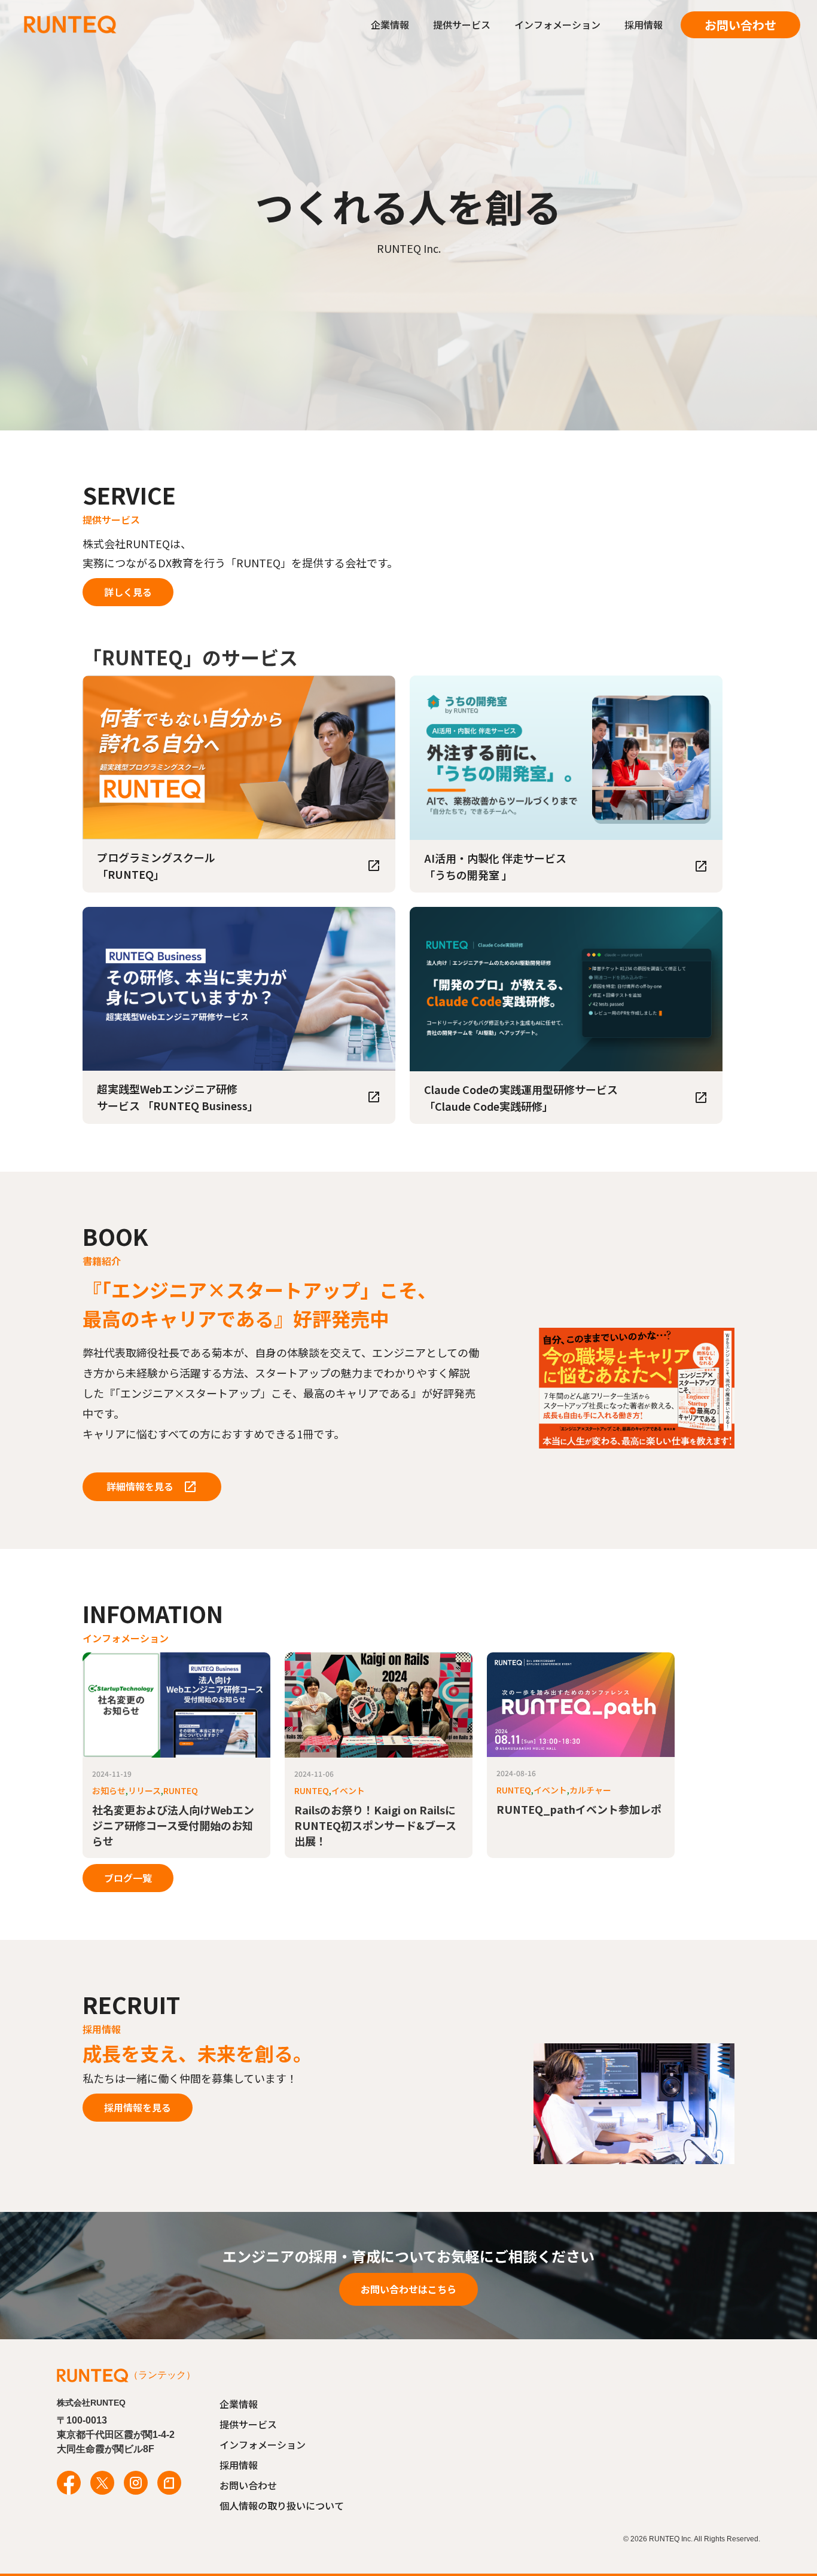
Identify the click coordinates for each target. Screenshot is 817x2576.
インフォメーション (557, 25)
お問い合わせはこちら (408, 2289)
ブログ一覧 (128, 1878)
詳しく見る (128, 592)
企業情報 (390, 25)
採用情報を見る (138, 2107)
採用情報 (644, 25)
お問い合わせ (740, 25)
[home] (117, 25)
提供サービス (462, 25)
